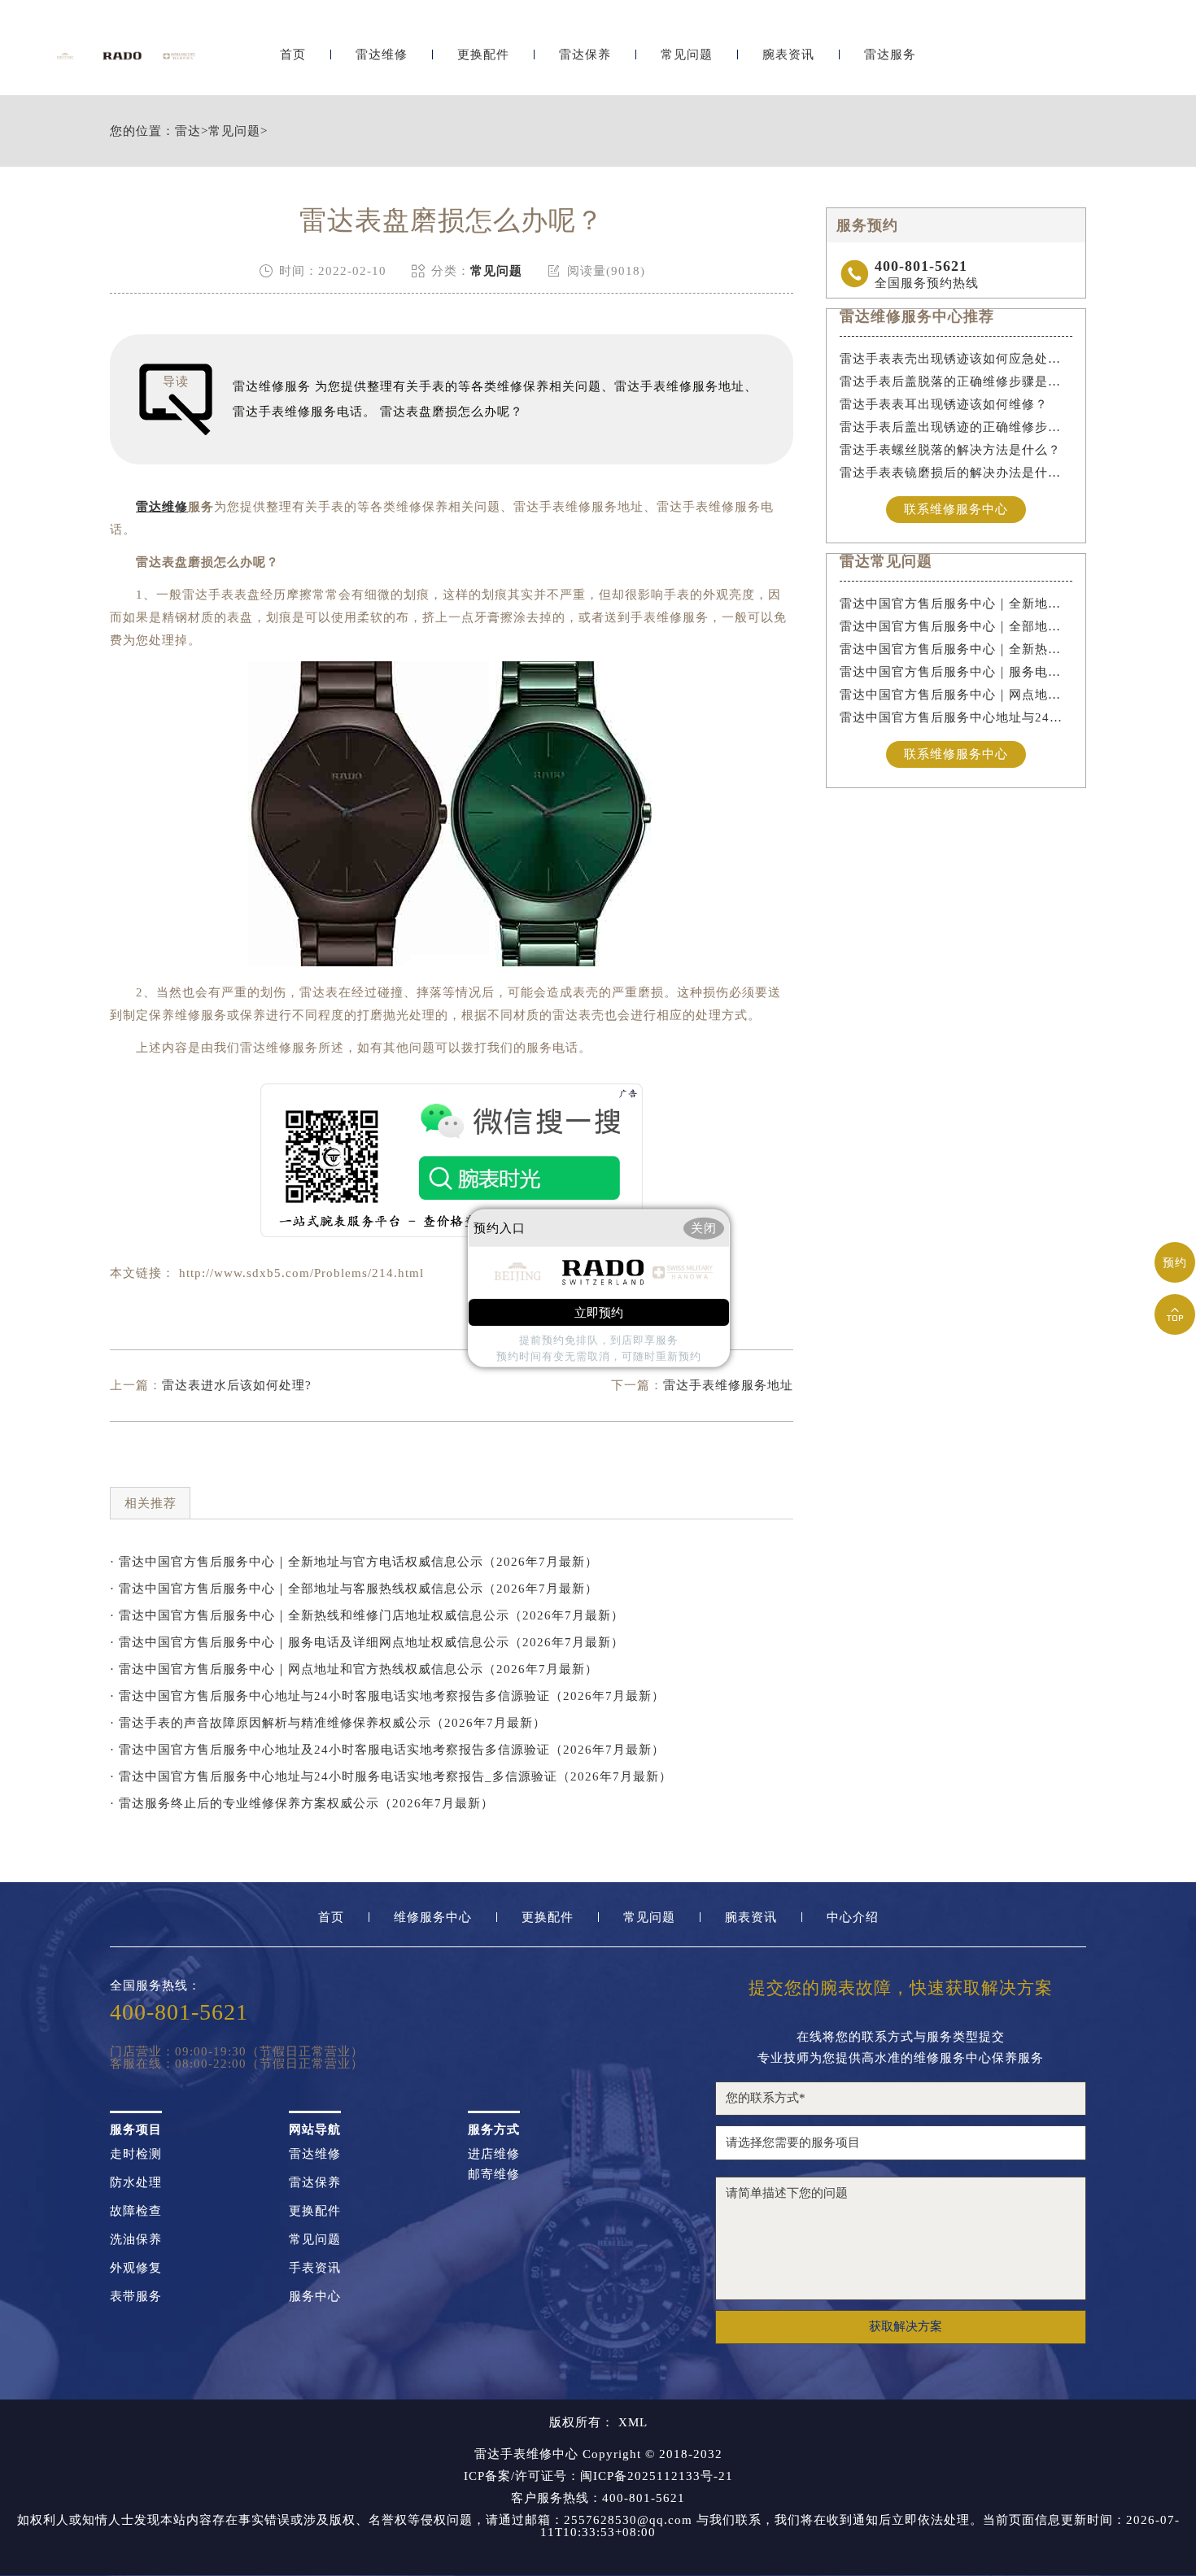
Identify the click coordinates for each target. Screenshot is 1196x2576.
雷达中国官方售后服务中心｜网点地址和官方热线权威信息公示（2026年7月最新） (956, 695)
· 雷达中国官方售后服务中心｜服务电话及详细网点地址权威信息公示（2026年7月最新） (367, 1642)
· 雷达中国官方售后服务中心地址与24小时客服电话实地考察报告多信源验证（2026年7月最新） (387, 1696)
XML (633, 2423)
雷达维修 (382, 55)
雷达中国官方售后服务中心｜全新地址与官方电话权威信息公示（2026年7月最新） (956, 604)
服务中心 (315, 2297)
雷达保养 (585, 55)
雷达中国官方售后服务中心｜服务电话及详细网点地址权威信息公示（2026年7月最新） (956, 672)
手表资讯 (315, 2268)
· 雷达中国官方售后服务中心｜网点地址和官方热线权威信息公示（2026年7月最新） (354, 1669)
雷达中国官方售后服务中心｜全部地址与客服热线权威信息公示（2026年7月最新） (956, 626)
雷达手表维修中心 (526, 2454)
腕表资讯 (788, 55)
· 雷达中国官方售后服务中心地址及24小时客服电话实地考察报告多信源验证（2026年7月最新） (387, 1750)
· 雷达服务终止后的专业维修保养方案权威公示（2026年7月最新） (302, 1803)
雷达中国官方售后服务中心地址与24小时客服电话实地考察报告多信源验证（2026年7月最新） (956, 717)
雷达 (188, 131)
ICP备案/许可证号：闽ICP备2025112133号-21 (598, 2476)
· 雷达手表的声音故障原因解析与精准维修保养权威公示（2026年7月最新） (328, 1723)
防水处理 (136, 2183)
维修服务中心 (433, 1918)
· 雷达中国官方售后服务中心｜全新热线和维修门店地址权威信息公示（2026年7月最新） (367, 1615)
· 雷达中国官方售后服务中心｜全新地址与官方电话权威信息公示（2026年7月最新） (354, 1562)
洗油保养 (136, 2240)
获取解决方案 (906, 2326)
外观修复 (136, 2268)
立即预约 (599, 1313)
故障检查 (136, 2211)
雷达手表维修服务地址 (728, 1385)
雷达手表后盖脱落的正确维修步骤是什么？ (956, 381)
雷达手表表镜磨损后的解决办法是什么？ (956, 473)
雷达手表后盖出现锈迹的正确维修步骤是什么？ (956, 427)
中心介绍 (853, 1918)
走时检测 (136, 2154)
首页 (293, 55)
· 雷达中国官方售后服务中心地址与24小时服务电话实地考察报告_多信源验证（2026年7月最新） (391, 1776)
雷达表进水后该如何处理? (237, 1385)
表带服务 (136, 2297)
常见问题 (687, 55)
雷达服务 (890, 55)
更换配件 (483, 55)
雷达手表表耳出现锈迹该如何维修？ (944, 404)
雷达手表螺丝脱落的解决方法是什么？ (950, 450)
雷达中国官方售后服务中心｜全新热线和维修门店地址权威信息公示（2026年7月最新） (956, 649)
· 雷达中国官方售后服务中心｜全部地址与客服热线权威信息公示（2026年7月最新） (354, 1589)
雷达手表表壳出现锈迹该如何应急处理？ (956, 359)
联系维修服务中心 (956, 509)
